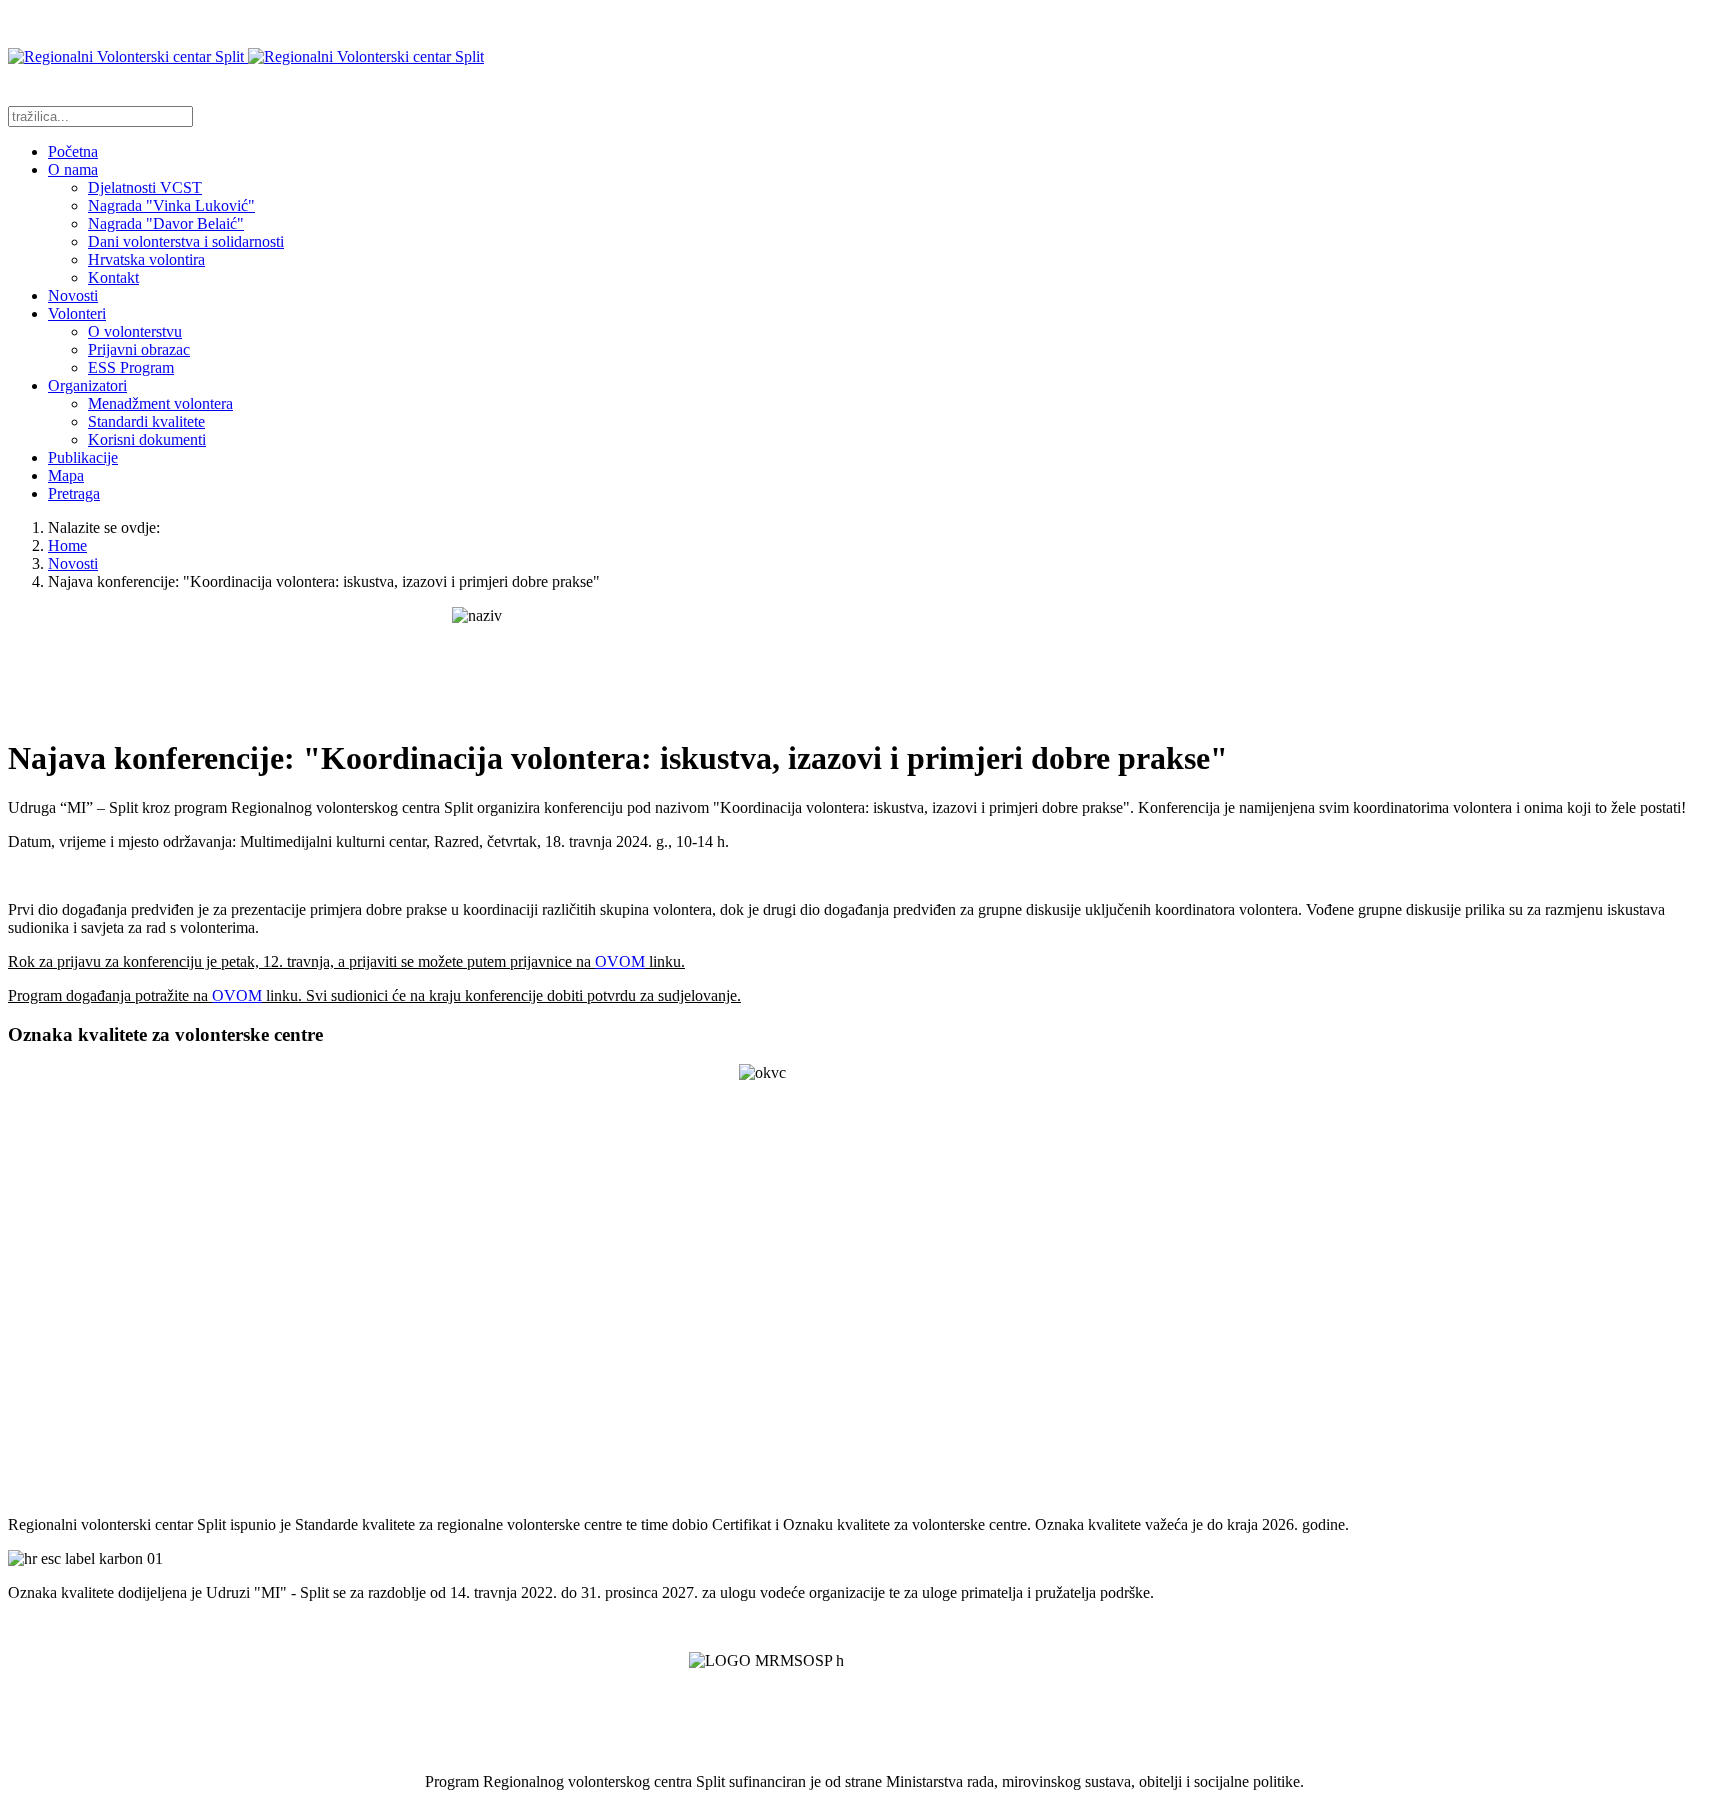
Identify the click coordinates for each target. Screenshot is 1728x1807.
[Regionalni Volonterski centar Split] (246, 56)
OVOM (620, 961)
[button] (73, 169)
